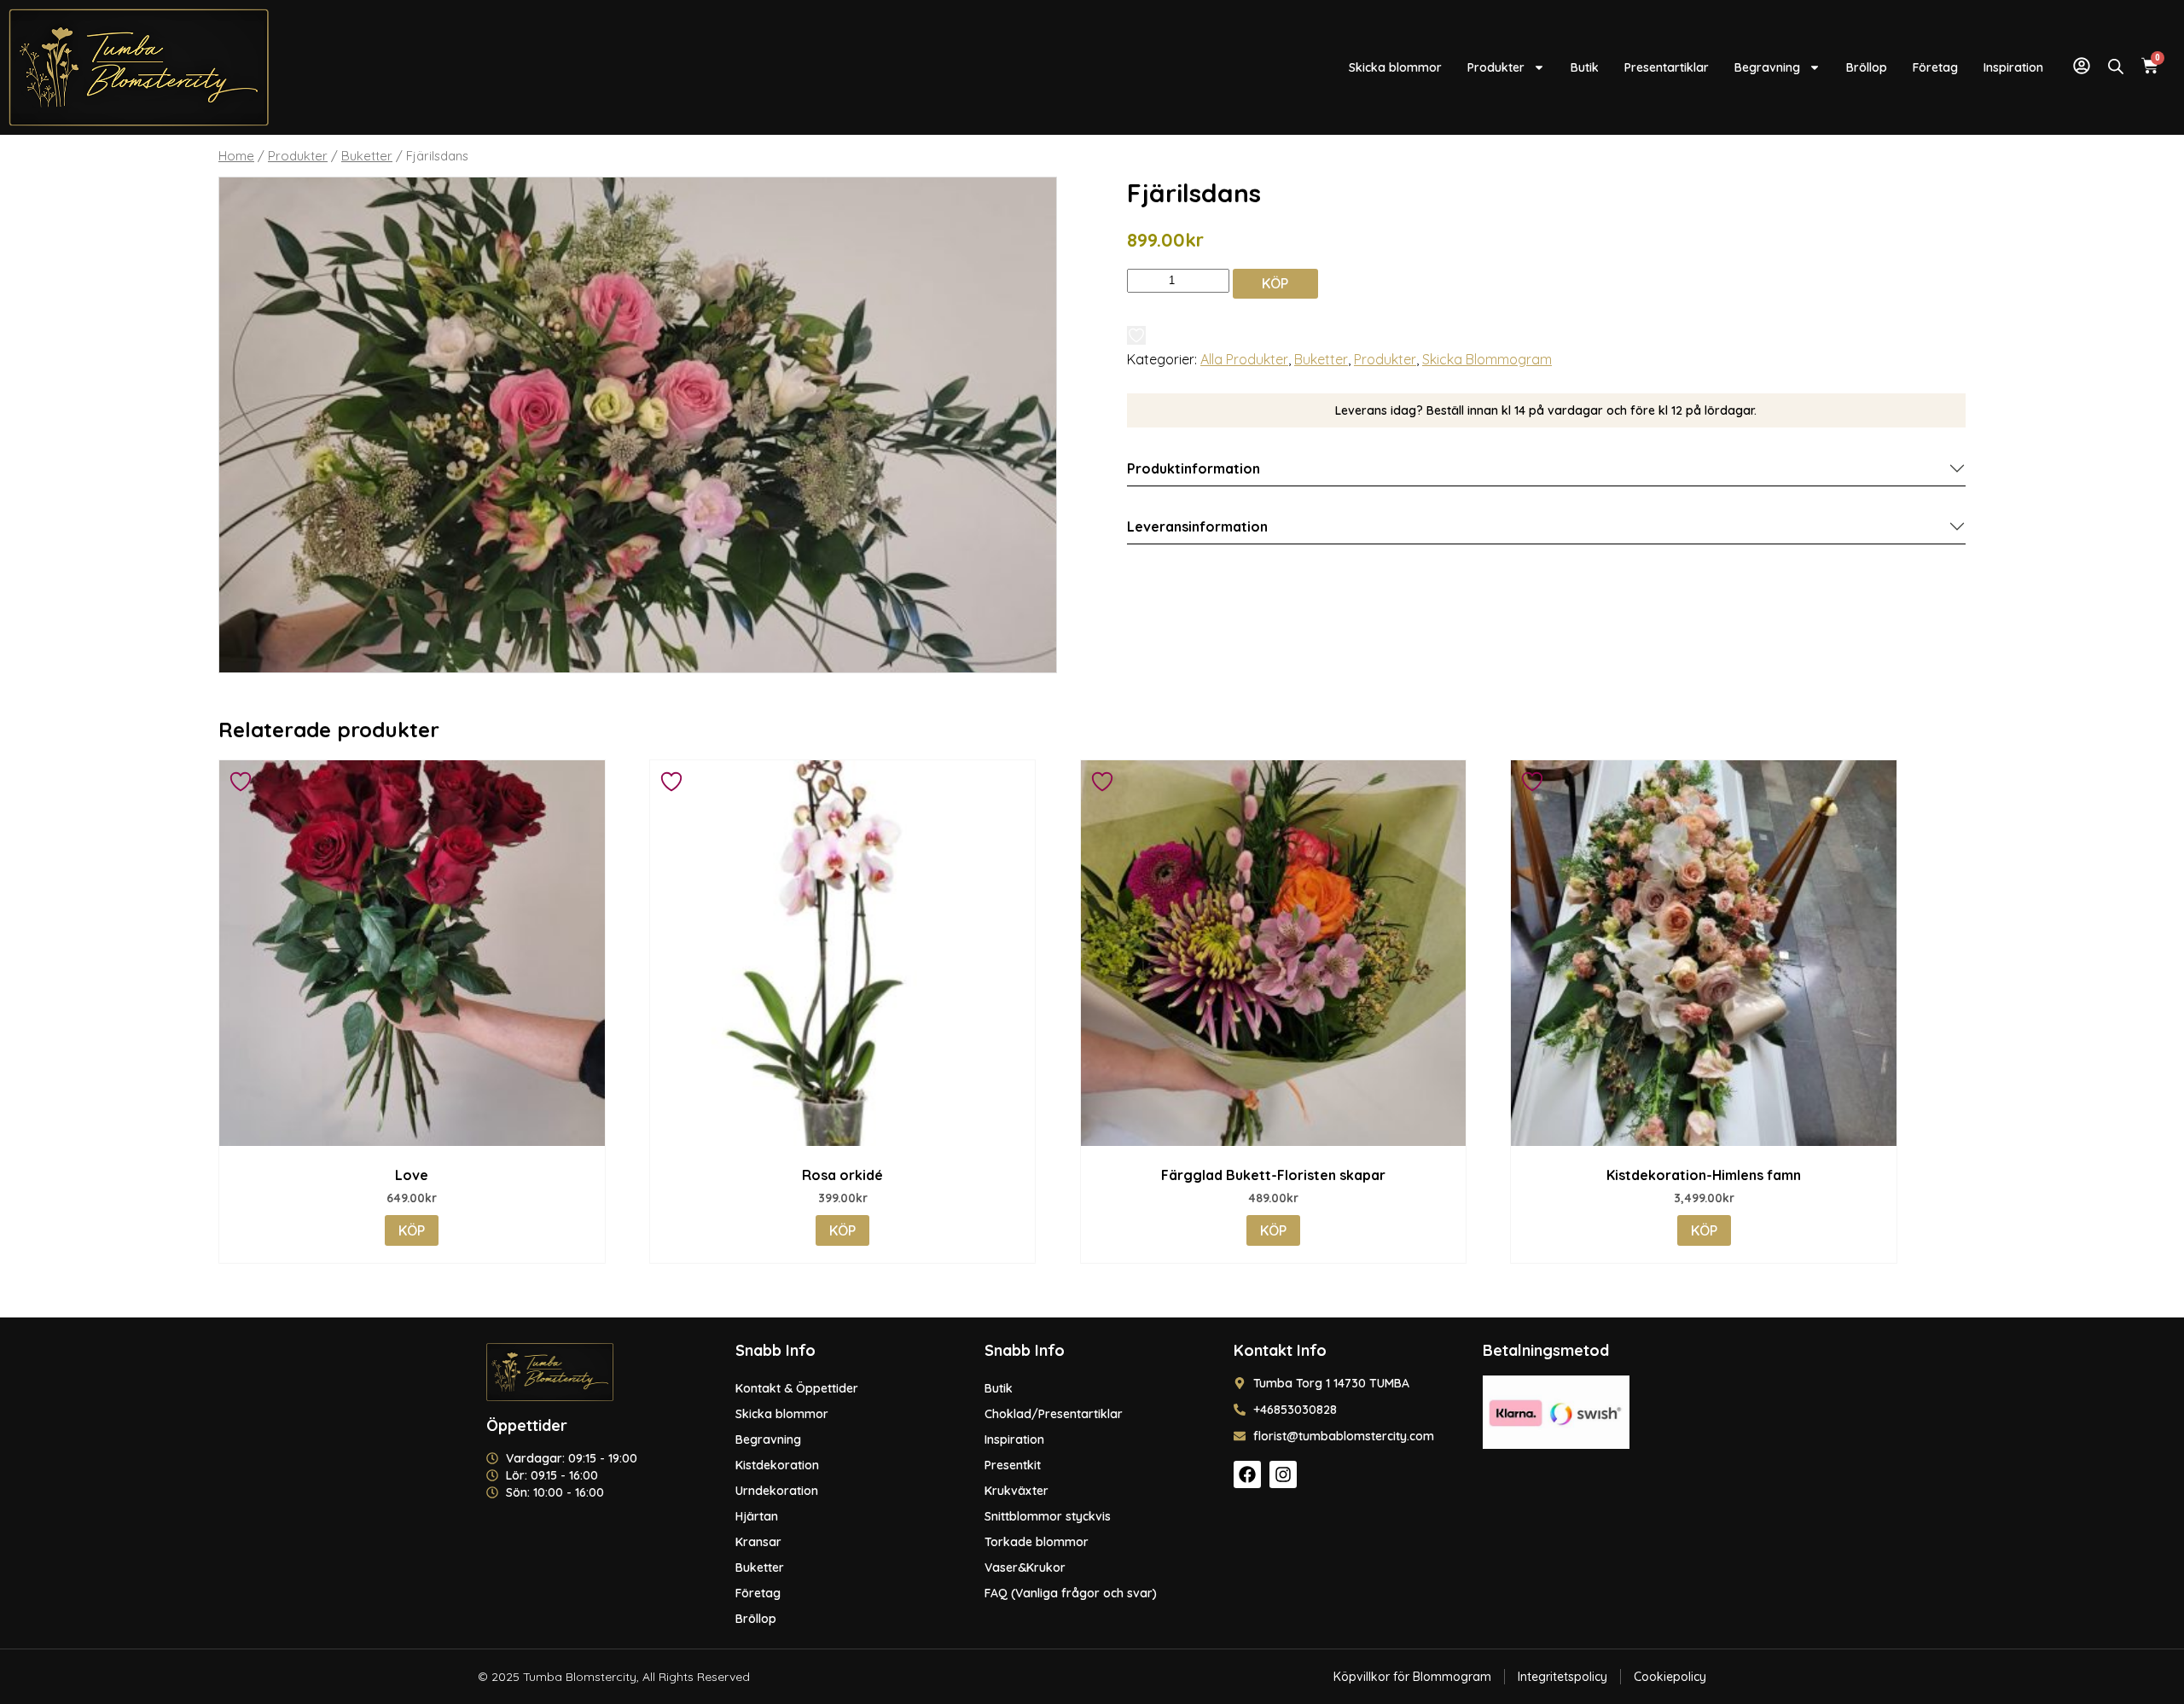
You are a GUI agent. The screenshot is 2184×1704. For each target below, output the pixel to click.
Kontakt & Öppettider (797, 1388)
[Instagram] (1283, 1474)
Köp (1275, 283)
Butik (1585, 67)
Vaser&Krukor (1025, 1567)
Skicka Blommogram (1487, 359)
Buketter (367, 156)
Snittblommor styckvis (1048, 1516)
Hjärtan (757, 1516)
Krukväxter (1016, 1491)
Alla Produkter (1244, 359)
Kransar (758, 1542)
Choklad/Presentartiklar (1054, 1414)
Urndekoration (777, 1491)
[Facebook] (1247, 1474)
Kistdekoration (777, 1465)
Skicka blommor (1395, 67)
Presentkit (1013, 1465)
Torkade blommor (1037, 1542)
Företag (1935, 67)
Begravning (1767, 67)
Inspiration (2013, 67)
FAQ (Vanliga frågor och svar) (1071, 1593)
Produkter (1496, 67)
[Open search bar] (2116, 66)
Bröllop (1867, 67)
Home (236, 156)
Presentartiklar (1667, 67)
